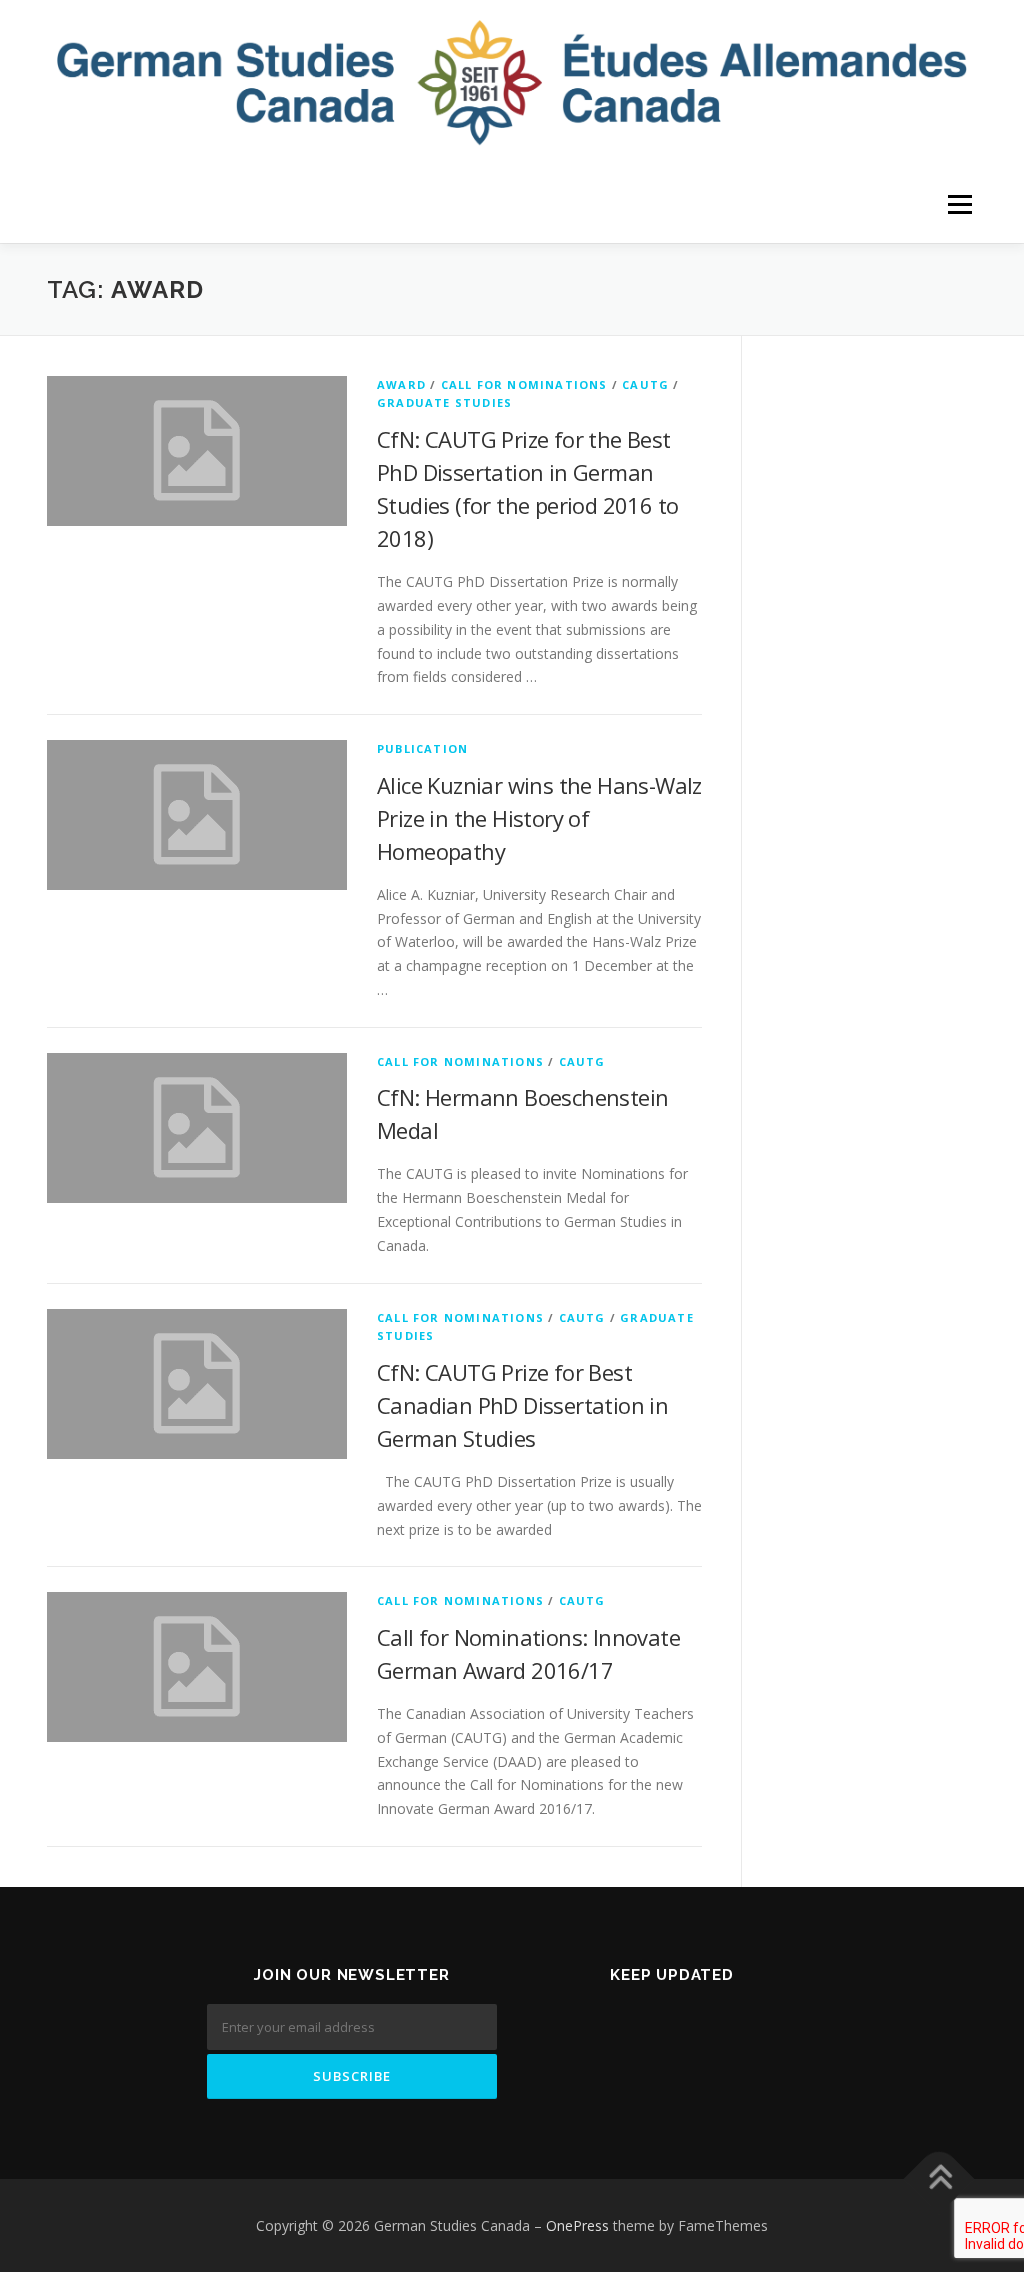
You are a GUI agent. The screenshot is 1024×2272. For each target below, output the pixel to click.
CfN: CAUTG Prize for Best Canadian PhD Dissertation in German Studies (522, 1405)
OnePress (577, 2225)
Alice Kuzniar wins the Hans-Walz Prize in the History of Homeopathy (539, 818)
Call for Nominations (524, 384)
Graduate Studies (444, 402)
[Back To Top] (939, 2178)
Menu (959, 205)
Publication (422, 748)
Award (401, 384)
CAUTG (645, 384)
